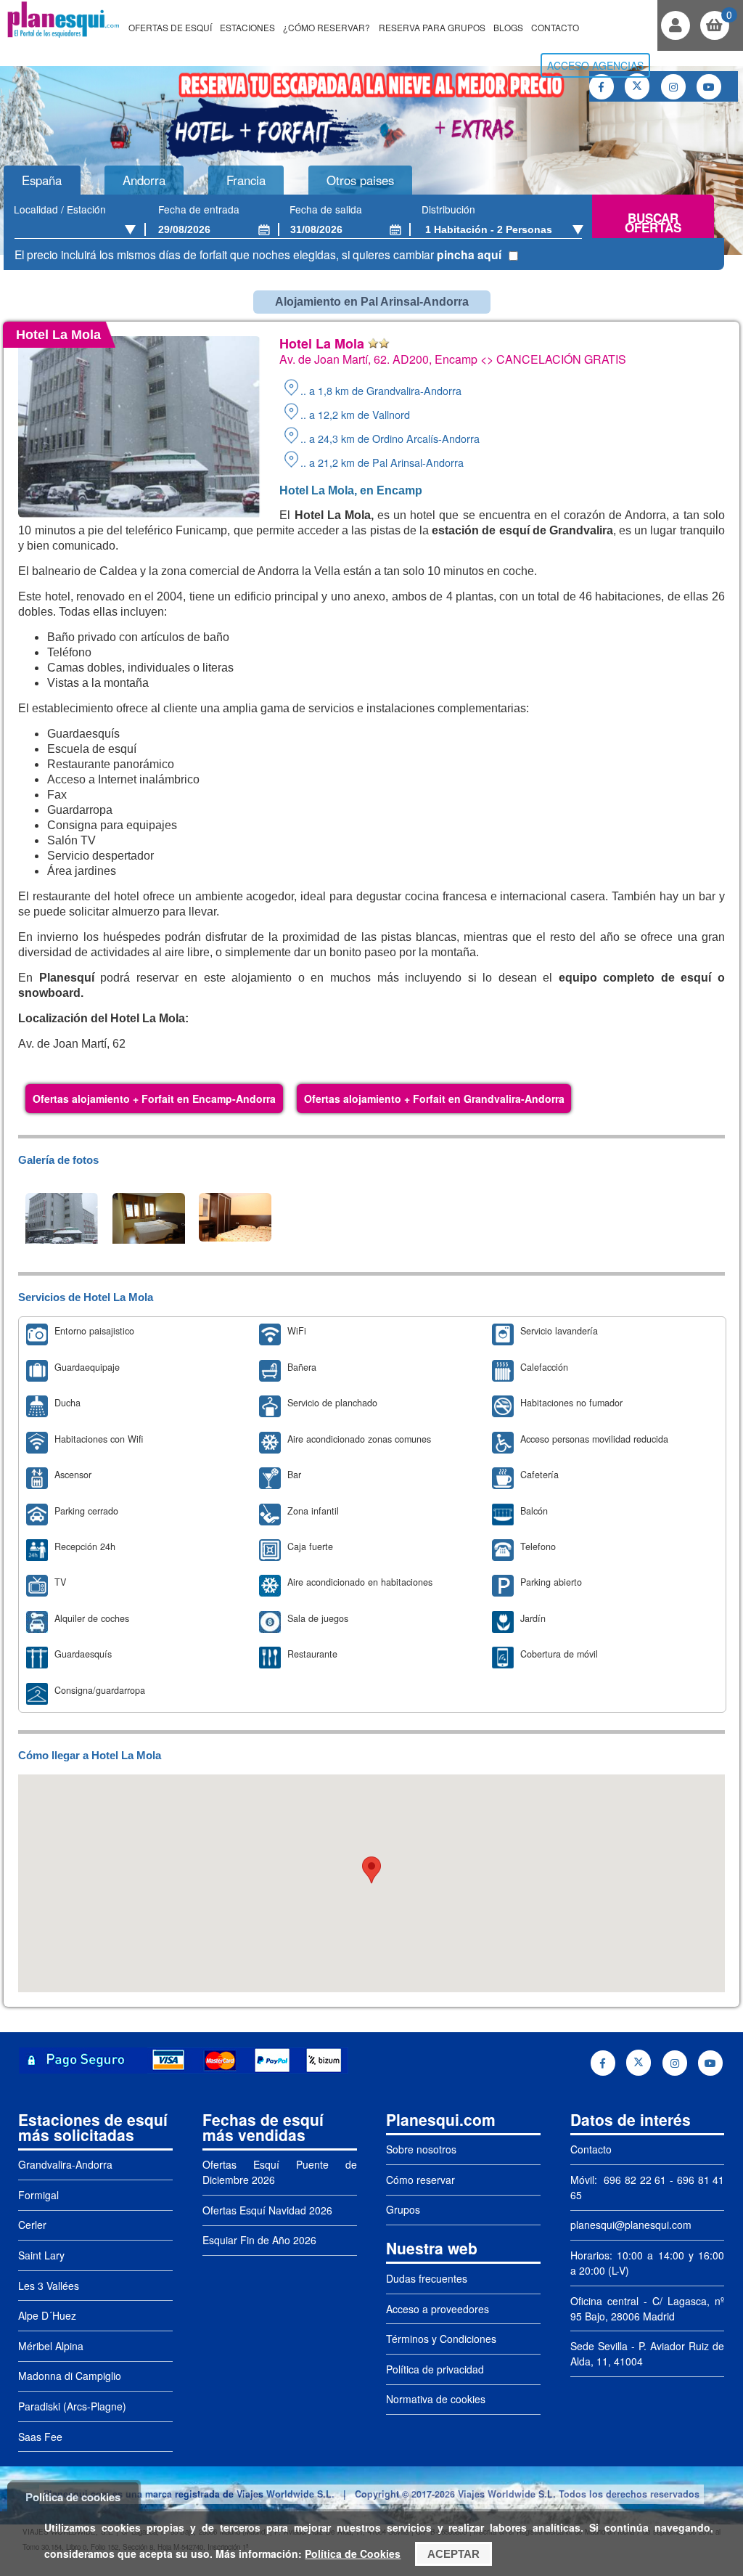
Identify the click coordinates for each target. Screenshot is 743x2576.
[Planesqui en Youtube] (709, 87)
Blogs (508, 27)
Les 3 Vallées (49, 2286)
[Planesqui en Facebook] (602, 87)
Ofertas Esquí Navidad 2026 (267, 2210)
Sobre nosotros (421, 2149)
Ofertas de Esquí (170, 27)
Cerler (32, 2225)
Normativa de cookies (436, 2399)
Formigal (38, 2195)
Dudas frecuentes (427, 2278)
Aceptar (453, 2554)
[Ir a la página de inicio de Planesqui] (63, 36)
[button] (371, 1870)
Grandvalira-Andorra (65, 2164)
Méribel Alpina (51, 2346)
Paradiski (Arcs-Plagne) (72, 2406)
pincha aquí (469, 254)
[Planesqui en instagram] (673, 87)
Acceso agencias (595, 65)
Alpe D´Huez (47, 2315)
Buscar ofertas (653, 223)
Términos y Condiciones (441, 2339)
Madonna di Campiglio (70, 2376)
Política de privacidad (435, 2369)
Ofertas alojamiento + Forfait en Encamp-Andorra (154, 1099)
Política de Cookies (353, 2553)
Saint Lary (41, 2255)
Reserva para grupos (432, 27)
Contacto (555, 27)
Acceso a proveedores (438, 2309)
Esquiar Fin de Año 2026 (259, 2240)
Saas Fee (40, 2437)
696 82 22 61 (633, 2180)
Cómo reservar (420, 2180)
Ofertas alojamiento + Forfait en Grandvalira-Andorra (434, 1099)
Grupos (403, 2209)
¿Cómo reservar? (327, 27)
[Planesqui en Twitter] (637, 86)
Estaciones (247, 27)
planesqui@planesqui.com (631, 2225)
